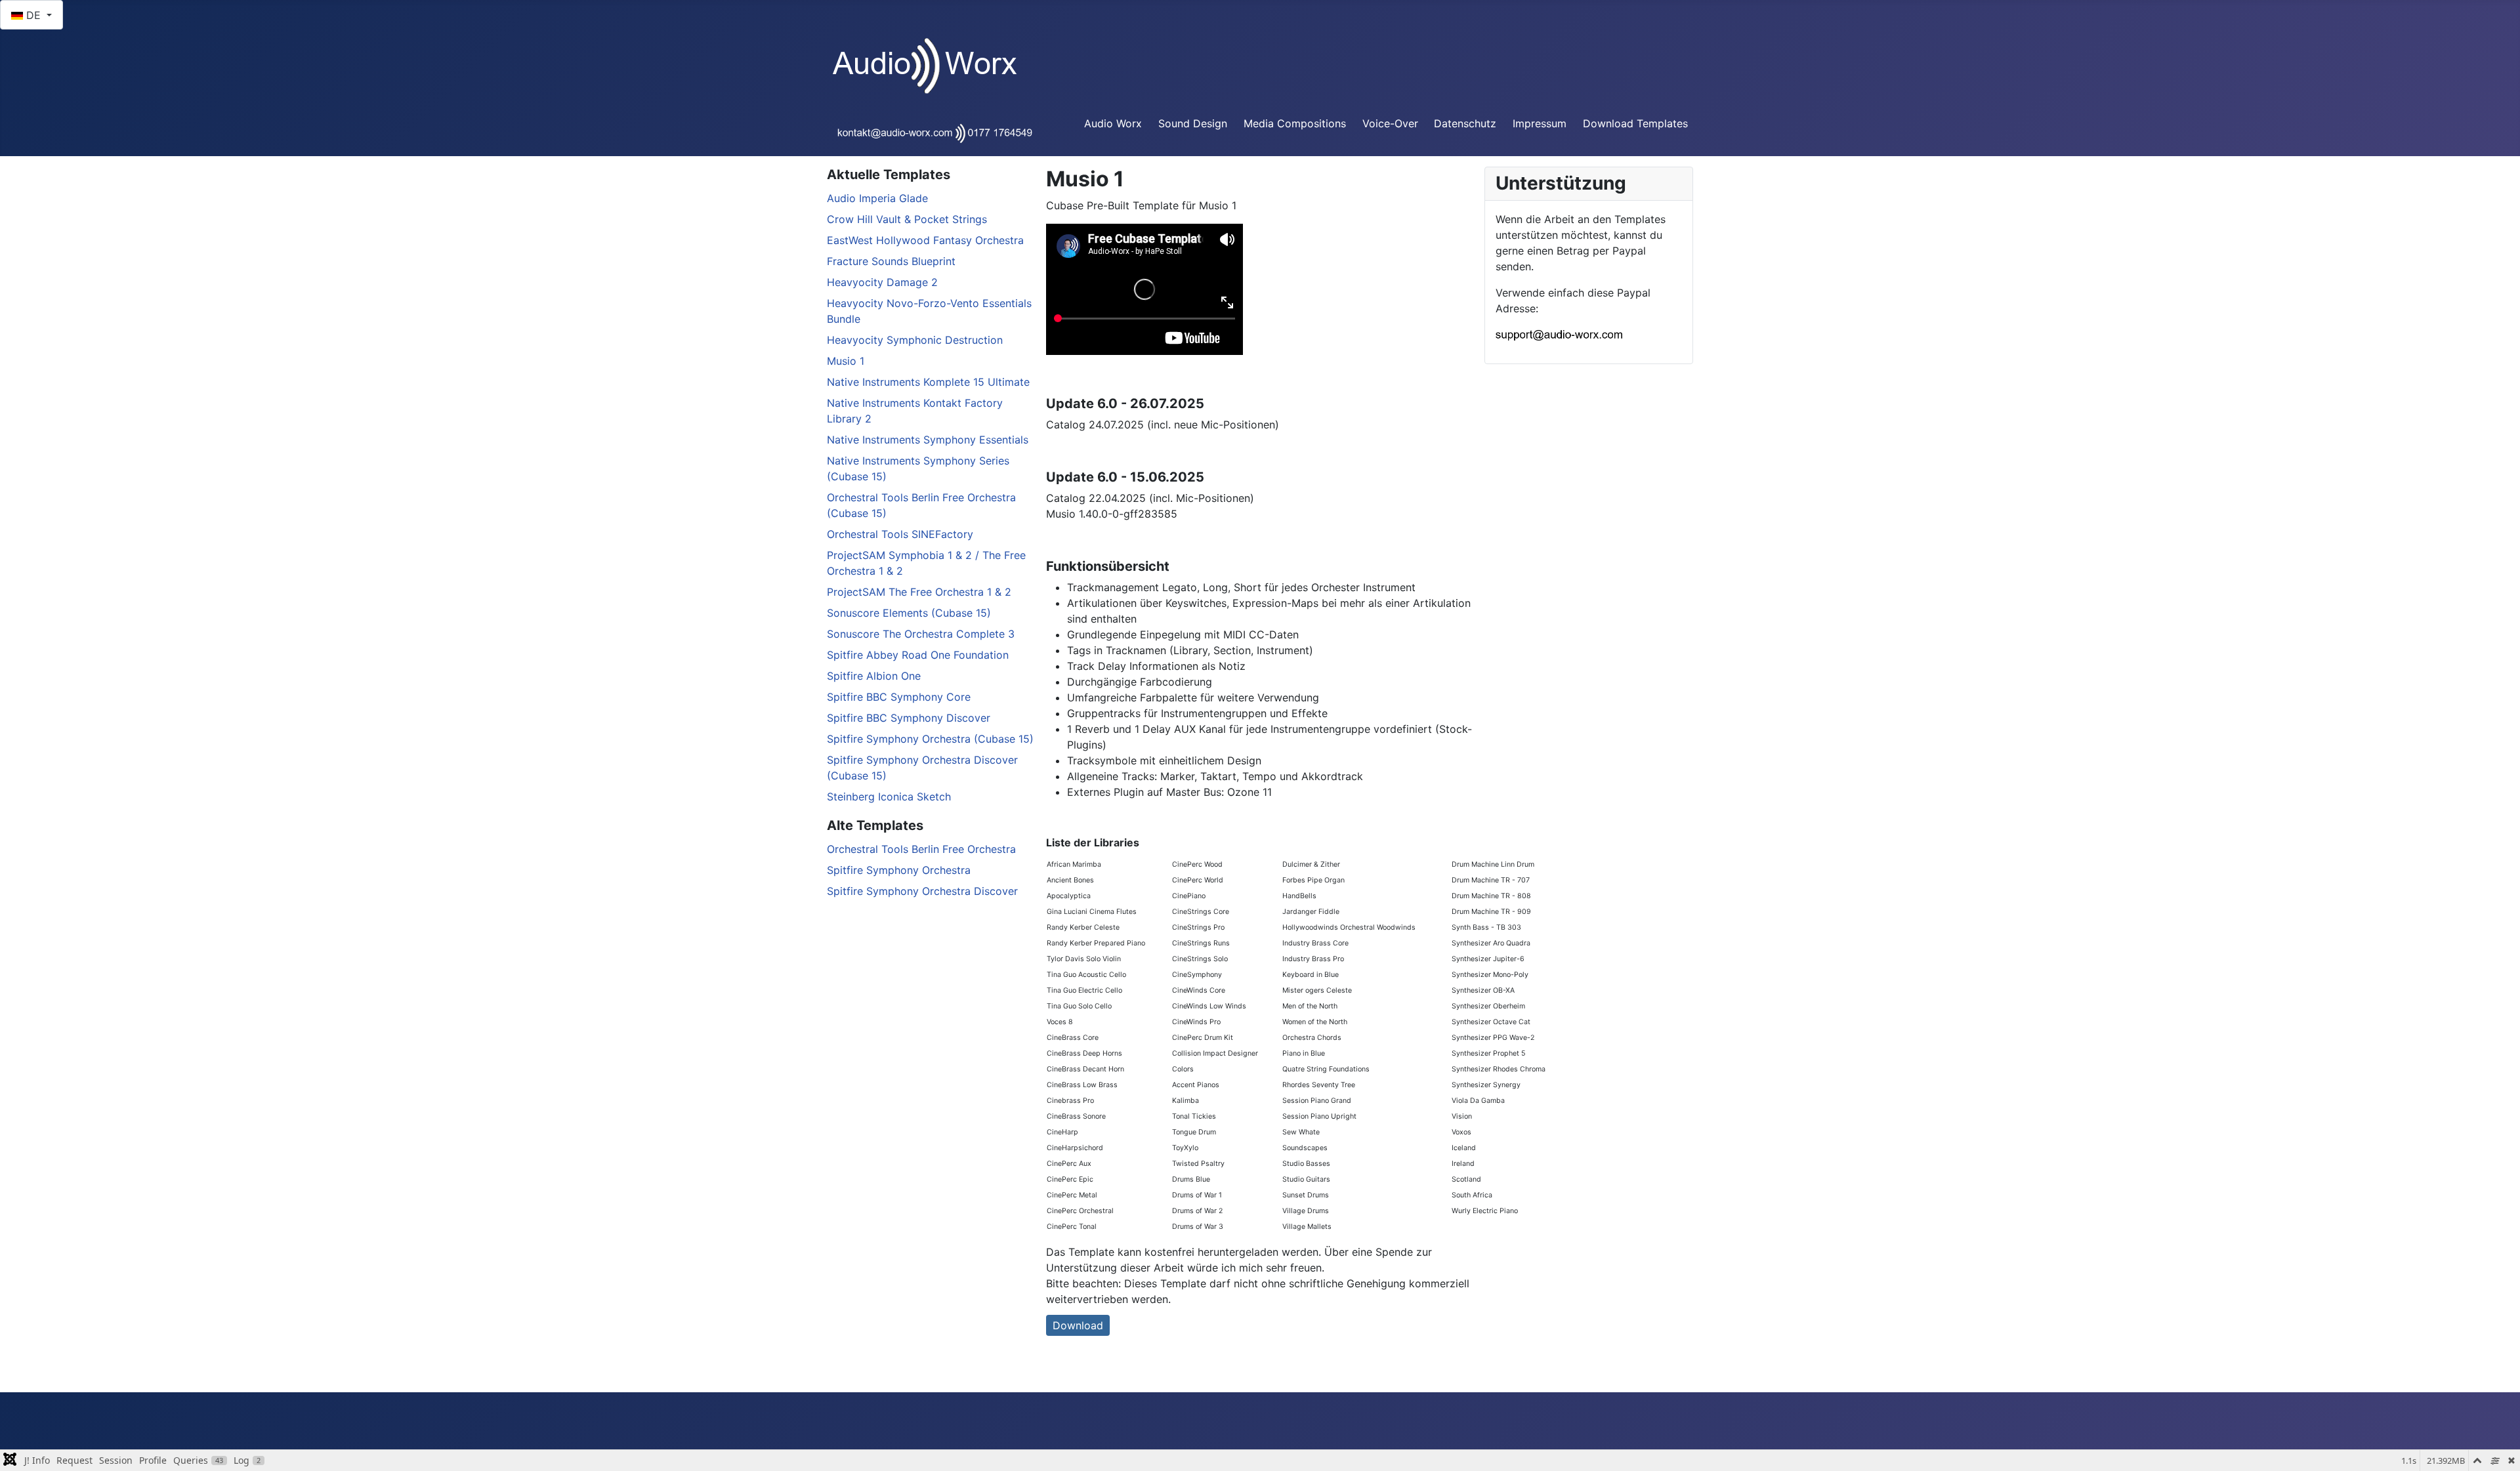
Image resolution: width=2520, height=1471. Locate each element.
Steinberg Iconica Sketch (889, 797)
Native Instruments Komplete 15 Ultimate (928, 382)
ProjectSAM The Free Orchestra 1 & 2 (919, 592)
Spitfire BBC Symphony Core (899, 697)
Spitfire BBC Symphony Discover (909, 718)
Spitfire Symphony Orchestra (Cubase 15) (930, 739)
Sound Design (1193, 123)
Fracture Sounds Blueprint (891, 261)
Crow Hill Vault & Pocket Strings (907, 219)
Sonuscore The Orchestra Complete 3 (921, 634)
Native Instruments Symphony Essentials (928, 440)
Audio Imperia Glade (877, 198)
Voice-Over (1390, 123)
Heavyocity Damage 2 (882, 282)
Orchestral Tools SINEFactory (900, 534)
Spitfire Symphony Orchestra (899, 870)
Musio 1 (846, 361)
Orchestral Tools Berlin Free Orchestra (921, 849)
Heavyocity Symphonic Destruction (915, 340)
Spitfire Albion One (874, 676)
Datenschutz (1465, 123)
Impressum (1540, 123)
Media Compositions (1295, 123)
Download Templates (1635, 123)
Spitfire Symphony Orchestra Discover (922, 891)
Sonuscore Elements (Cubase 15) (909, 613)
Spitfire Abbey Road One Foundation (918, 655)
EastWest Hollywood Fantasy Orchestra (925, 240)
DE (33, 15)
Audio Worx (1113, 123)
